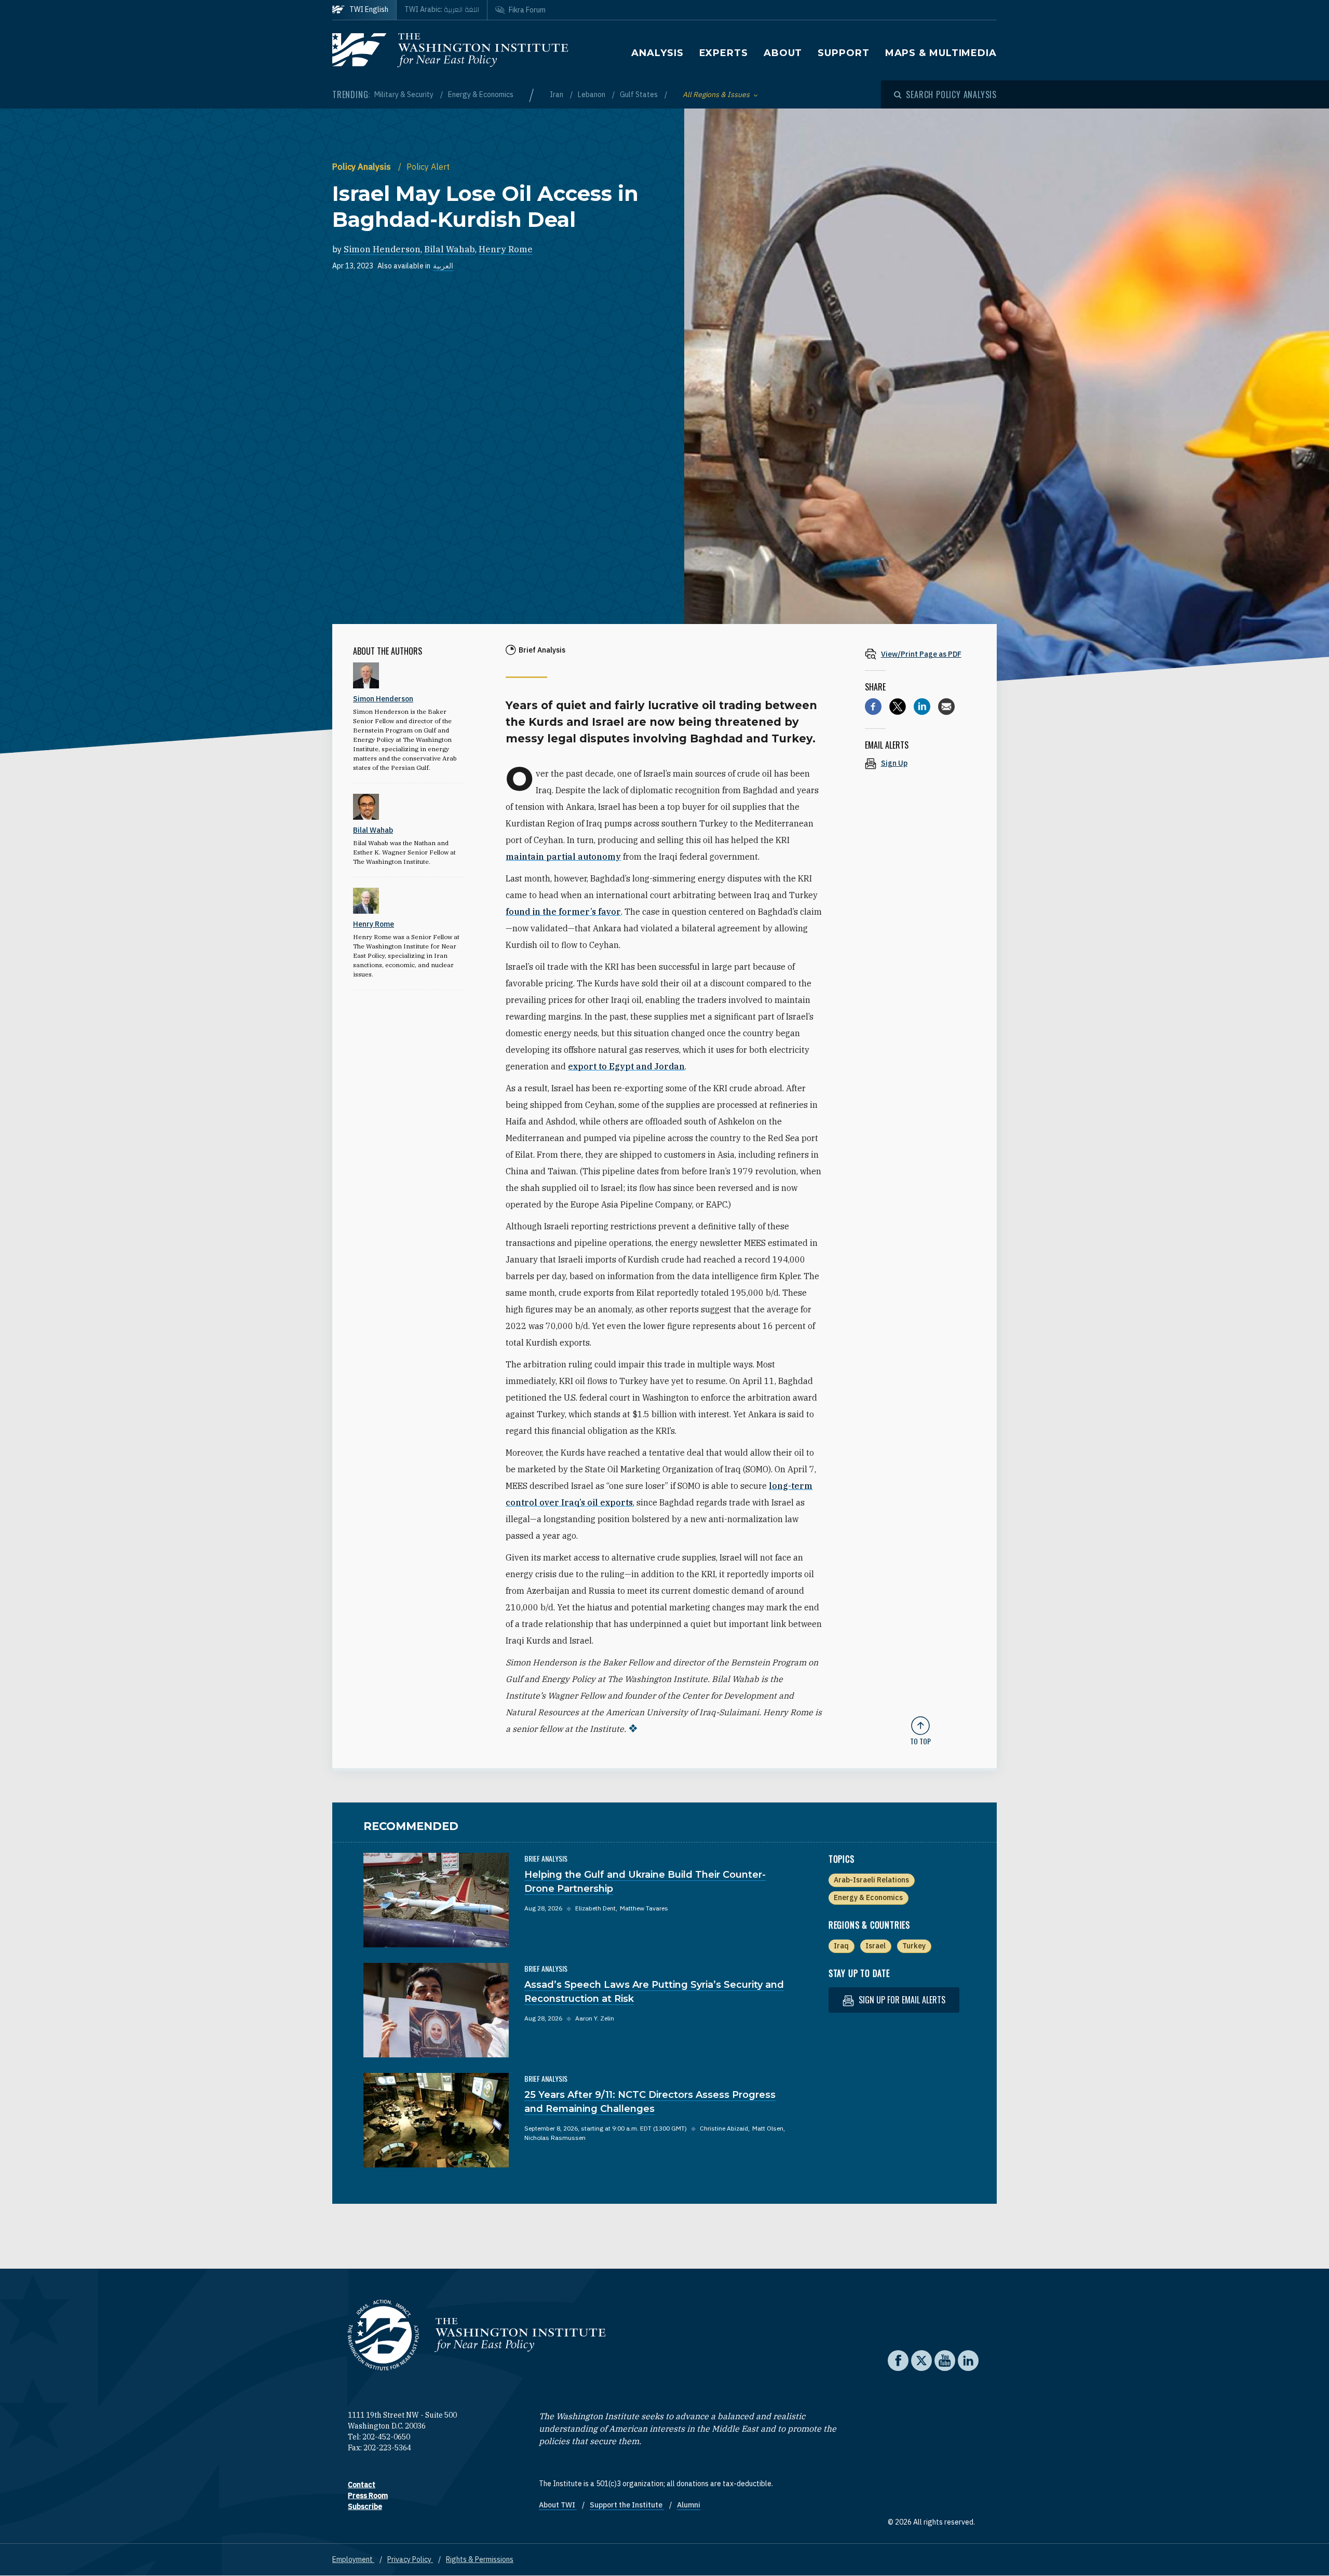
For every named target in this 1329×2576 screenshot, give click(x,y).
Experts (724, 53)
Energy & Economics (481, 94)
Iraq (841, 1946)
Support (843, 53)
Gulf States (640, 94)
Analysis (657, 53)
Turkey (914, 1946)
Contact (362, 2485)
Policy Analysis (363, 167)
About (783, 53)
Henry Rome (506, 249)
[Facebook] (873, 707)
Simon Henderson (382, 249)
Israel (876, 1946)
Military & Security (405, 94)
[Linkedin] (922, 707)
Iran (557, 94)
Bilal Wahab (450, 249)
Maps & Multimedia (941, 53)
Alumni (689, 2505)
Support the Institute (627, 2505)
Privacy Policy (410, 2559)
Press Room (368, 2496)
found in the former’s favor (563, 912)
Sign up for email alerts (901, 2000)
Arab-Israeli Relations (871, 1880)
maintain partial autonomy (563, 857)
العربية (443, 266)
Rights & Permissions (480, 2559)
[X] (898, 707)
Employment (353, 2559)
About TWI (558, 2505)
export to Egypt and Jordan (626, 1066)
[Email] (946, 707)
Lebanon (592, 94)
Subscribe (365, 2506)
